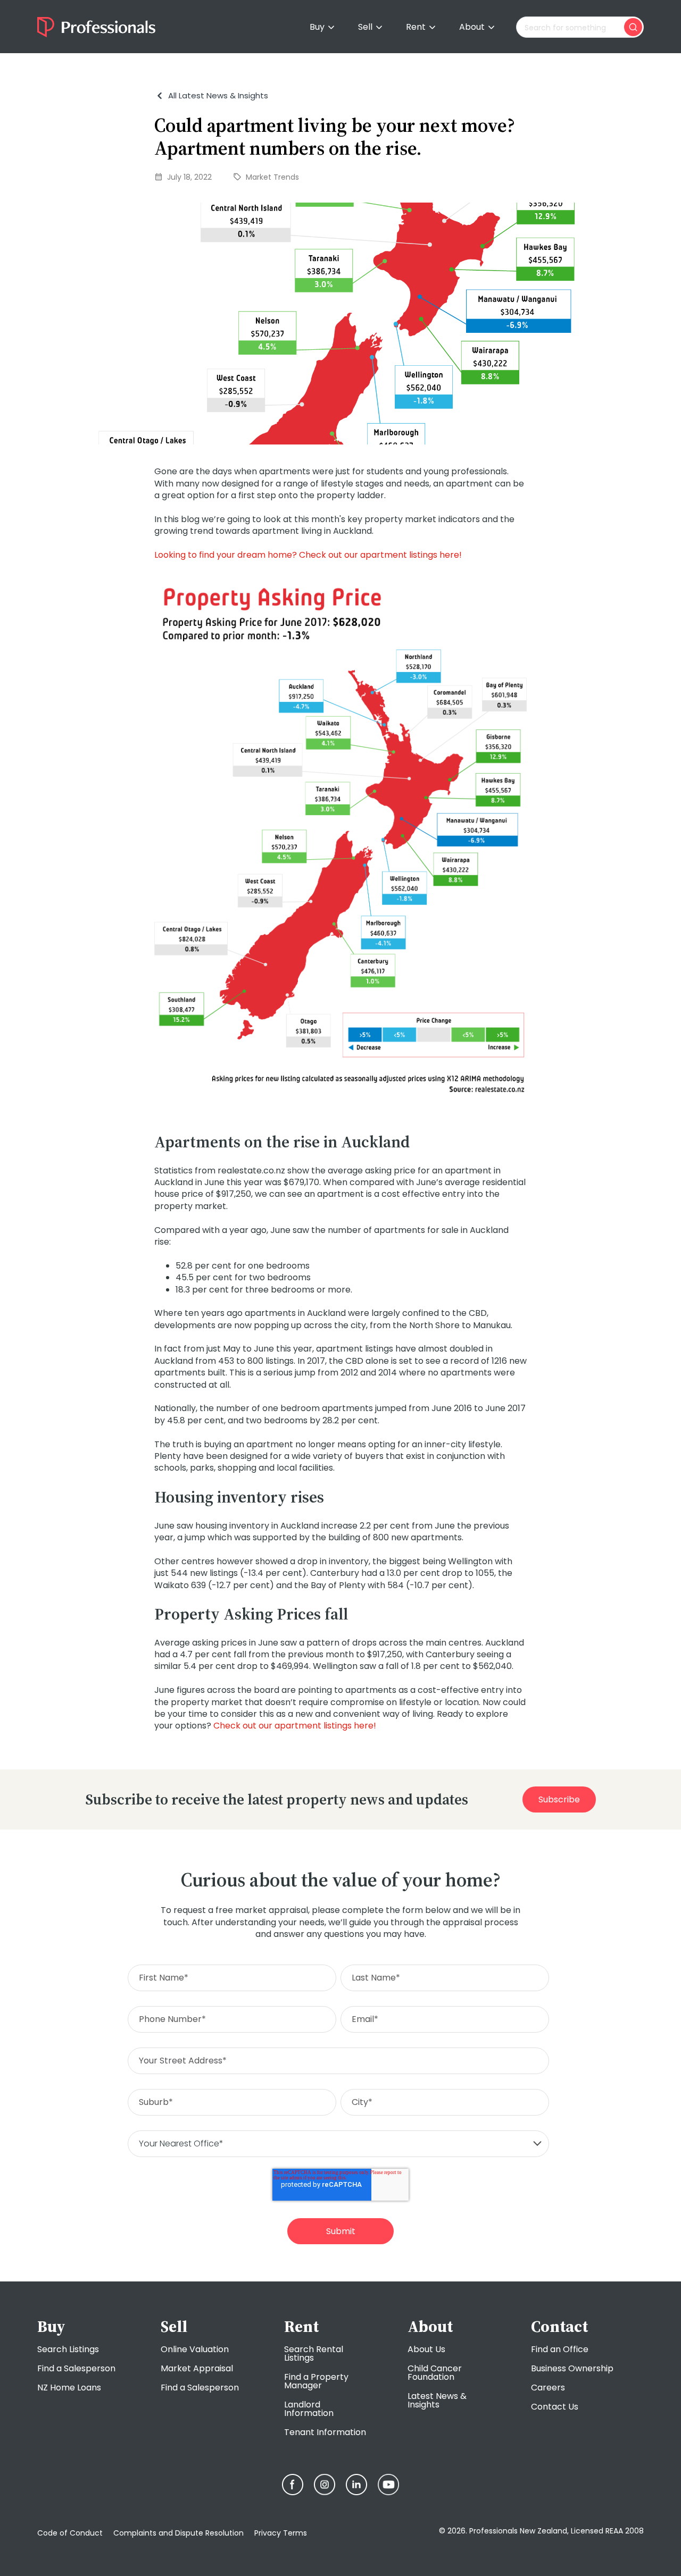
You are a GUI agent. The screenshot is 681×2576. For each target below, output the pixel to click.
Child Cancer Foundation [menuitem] (435, 2373)
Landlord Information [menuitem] (309, 2409)
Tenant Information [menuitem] (325, 2432)
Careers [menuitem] (548, 2388)
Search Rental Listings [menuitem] (314, 2353)
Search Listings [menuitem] (68, 2349)
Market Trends (272, 177)
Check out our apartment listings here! (295, 1726)
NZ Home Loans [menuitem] (69, 2388)
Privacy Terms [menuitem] (281, 2533)
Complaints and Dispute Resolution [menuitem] (178, 2533)
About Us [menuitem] (426, 2349)
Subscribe (559, 1799)
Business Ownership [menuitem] (572, 2368)
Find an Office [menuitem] (560, 2349)
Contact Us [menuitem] (555, 2407)
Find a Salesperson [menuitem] (76, 2368)
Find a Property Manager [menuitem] (316, 2381)
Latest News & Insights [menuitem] (437, 2400)
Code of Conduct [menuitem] (70, 2533)
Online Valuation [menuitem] (195, 2349)
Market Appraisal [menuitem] (197, 2368)
